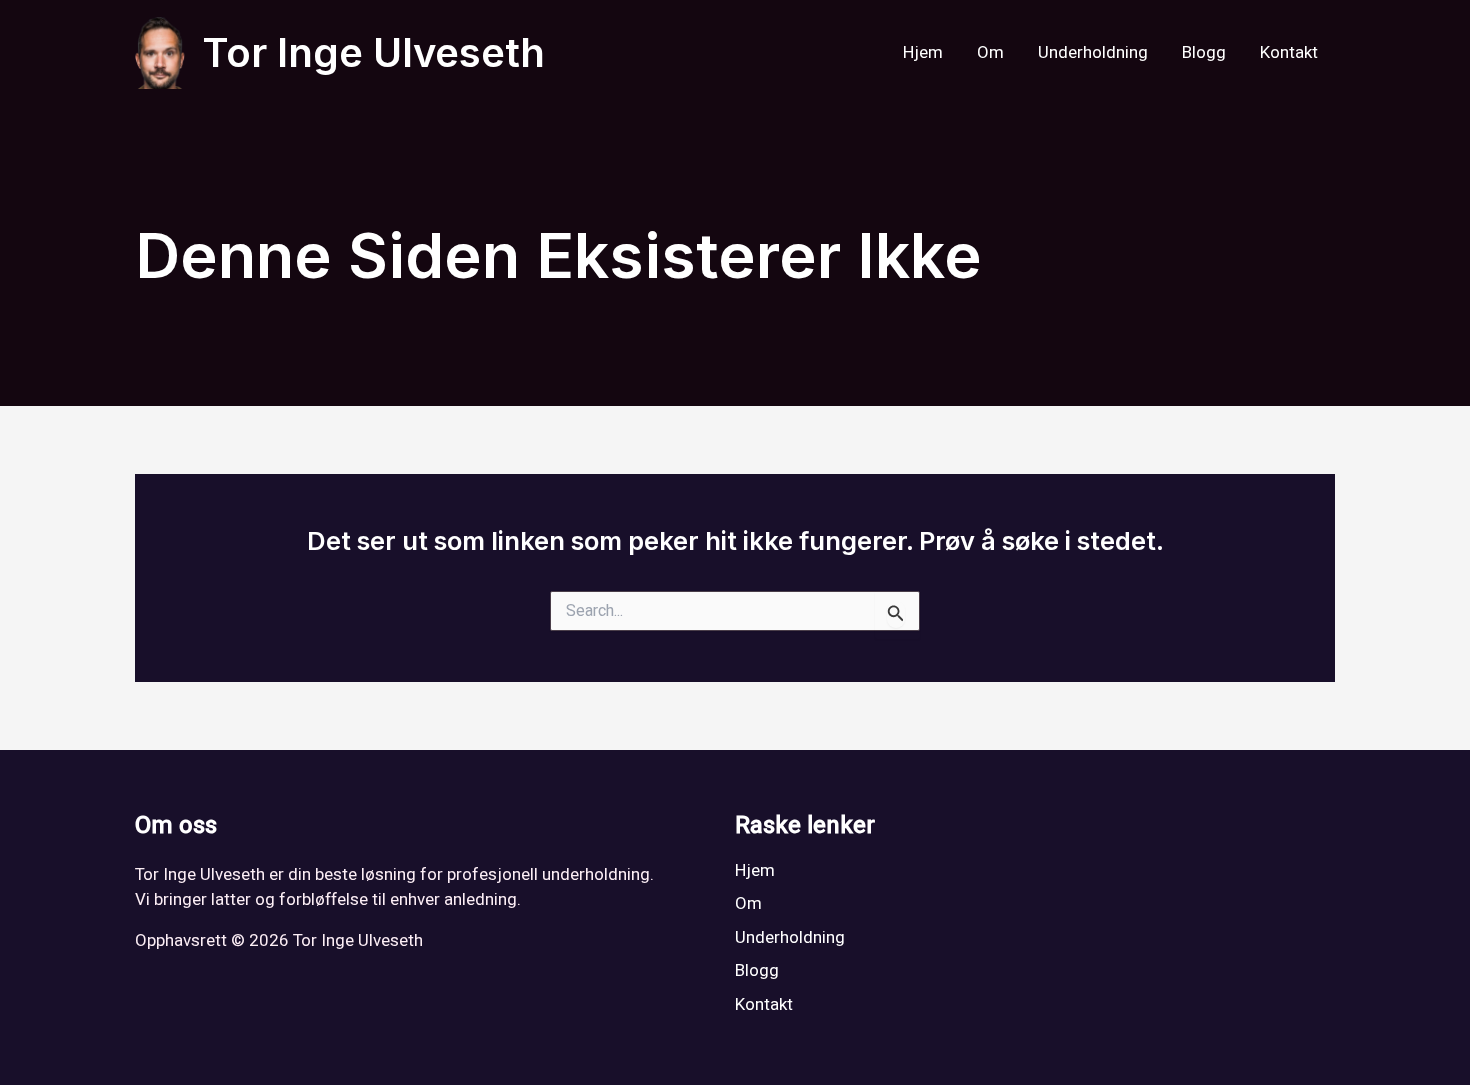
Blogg (1204, 52)
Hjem (923, 52)
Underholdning (1093, 52)
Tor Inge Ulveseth (373, 52)
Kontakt (1289, 52)
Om (990, 52)
